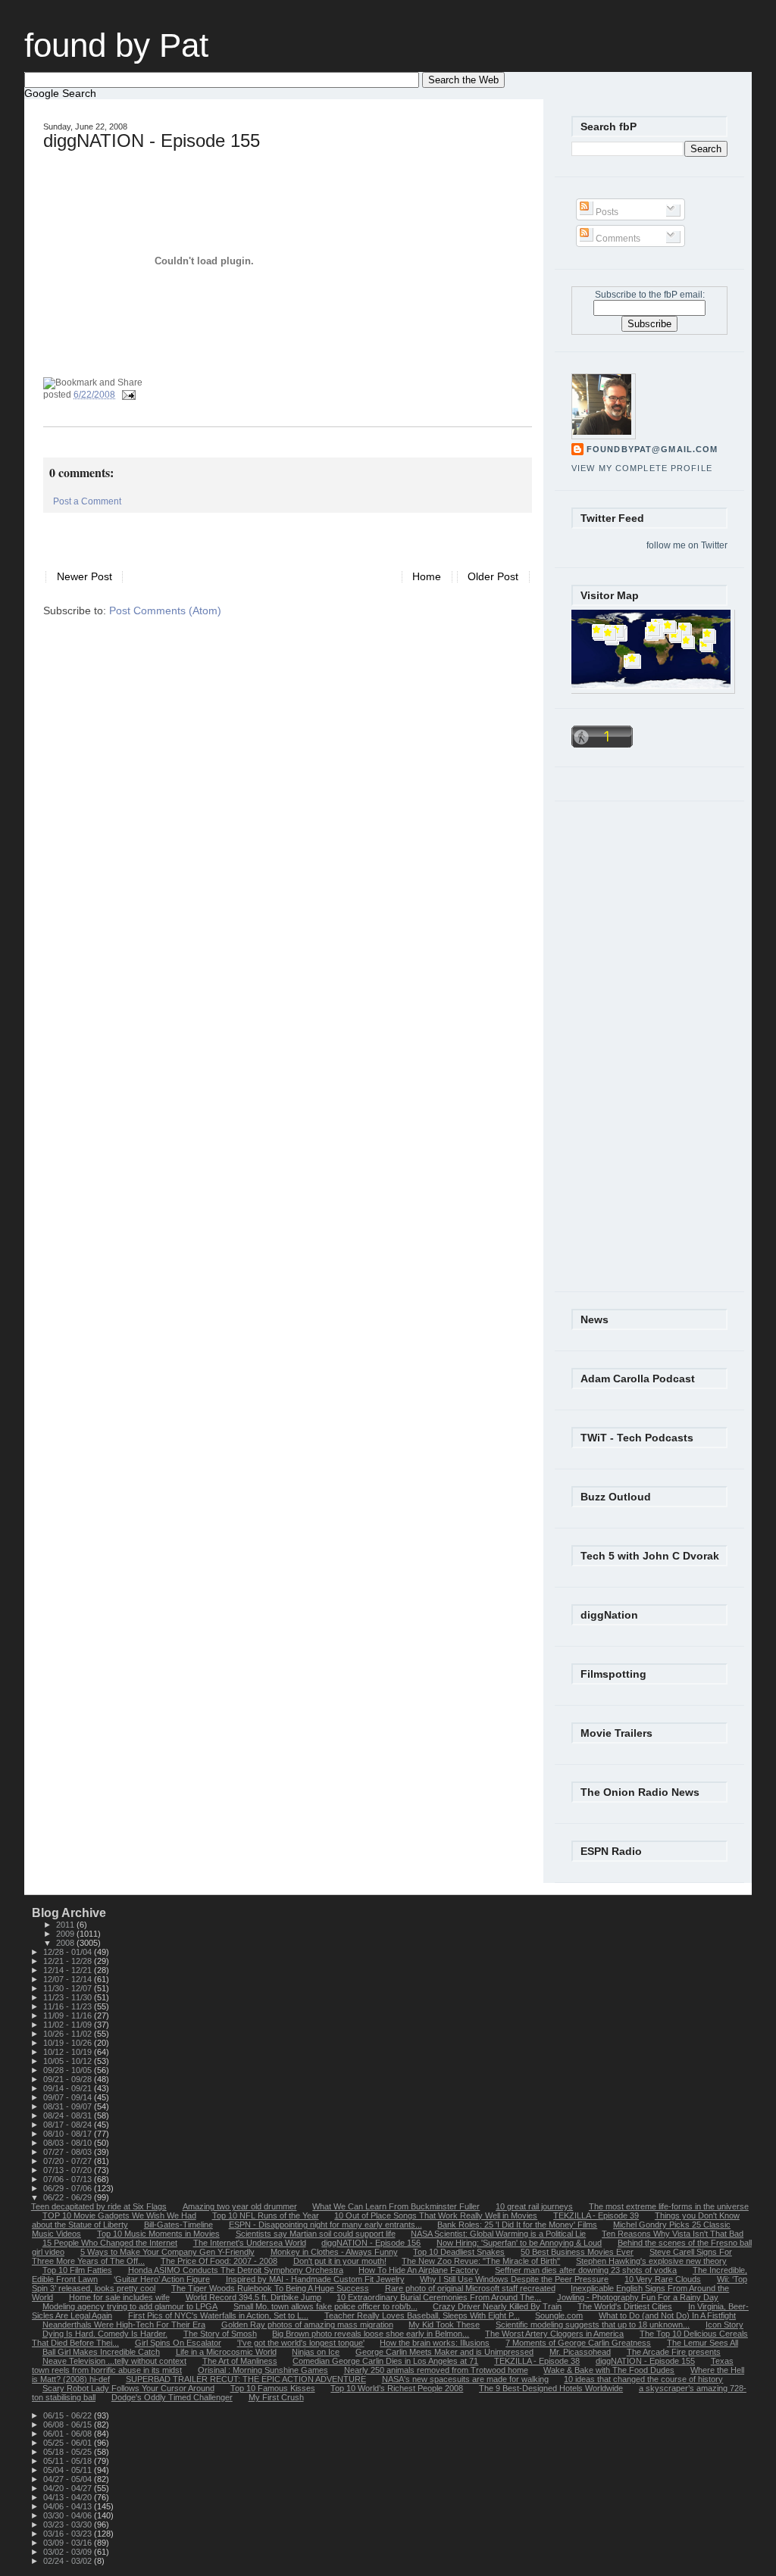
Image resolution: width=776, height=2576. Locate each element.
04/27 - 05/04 (69, 2479)
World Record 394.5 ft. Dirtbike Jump (253, 2297)
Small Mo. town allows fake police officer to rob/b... (325, 2306)
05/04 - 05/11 (69, 2470)
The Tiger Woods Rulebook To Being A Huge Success (270, 2288)
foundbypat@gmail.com (652, 449)
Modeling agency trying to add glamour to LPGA (130, 2306)
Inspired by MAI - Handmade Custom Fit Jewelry (315, 2279)
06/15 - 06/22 (69, 2415)
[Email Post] (127, 395)
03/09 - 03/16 (69, 2543)
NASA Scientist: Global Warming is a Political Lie (498, 2234)
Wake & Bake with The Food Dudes (609, 2370)
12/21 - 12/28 (69, 1961)
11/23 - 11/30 (69, 1997)
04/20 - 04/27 (69, 2488)
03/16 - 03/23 (69, 2534)
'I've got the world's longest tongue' (301, 2343)
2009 (66, 1934)
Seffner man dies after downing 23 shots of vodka (586, 2270)
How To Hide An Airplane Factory (419, 2270)
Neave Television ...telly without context (114, 2361)
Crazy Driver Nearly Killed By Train (497, 2306)
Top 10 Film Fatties (77, 2270)
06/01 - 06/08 (69, 2434)
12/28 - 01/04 (69, 1952)
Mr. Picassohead (580, 2352)
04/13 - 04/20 (69, 2497)
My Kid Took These (444, 2325)
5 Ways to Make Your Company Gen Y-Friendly (167, 2252)
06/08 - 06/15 (69, 2425)
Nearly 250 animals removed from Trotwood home (436, 2370)
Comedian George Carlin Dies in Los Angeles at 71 (385, 2361)
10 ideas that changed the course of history (643, 2379)
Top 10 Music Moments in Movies (158, 2234)
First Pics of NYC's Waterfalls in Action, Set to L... (218, 2315)
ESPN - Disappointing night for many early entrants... (325, 2225)
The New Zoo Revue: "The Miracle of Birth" (481, 2261)
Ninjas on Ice (316, 2352)
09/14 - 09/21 (69, 2088)
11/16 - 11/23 (69, 2006)
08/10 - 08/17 (69, 2134)
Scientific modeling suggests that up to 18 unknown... (593, 2325)
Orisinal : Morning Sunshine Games (263, 2370)
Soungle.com (559, 2315)
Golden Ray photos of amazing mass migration (307, 2325)
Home (427, 577)
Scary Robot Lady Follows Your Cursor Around (128, 2388)
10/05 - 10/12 (69, 2061)
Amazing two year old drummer (240, 2206)
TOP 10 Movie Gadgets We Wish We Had (119, 2215)
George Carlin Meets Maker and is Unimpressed (444, 2352)
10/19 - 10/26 (69, 2043)
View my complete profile (642, 468)
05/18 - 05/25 (69, 2452)
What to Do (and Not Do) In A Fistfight (667, 2315)
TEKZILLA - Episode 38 (537, 2361)
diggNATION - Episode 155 (152, 141)
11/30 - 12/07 (69, 1988)
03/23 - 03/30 (69, 2524)
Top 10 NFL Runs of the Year (266, 2215)
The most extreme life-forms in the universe (669, 2206)
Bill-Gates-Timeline (178, 2225)
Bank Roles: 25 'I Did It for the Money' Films (517, 2225)
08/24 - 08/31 (69, 2115)
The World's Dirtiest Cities (625, 2306)
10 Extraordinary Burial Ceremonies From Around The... (439, 2297)
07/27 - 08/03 (69, 2152)
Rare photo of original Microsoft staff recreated (470, 2288)
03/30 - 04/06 (69, 2515)
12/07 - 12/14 (69, 1979)
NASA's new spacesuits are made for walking (465, 2379)
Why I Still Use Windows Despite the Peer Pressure (514, 2279)
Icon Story (724, 2325)
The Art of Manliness (240, 2361)
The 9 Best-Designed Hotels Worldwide (551, 2388)
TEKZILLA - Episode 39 (596, 2215)
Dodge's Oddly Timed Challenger (172, 2397)
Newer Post (84, 577)
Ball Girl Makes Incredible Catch (101, 2352)
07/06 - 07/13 (69, 2179)
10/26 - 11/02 (69, 2034)
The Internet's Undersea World (250, 2243)
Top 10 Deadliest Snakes (459, 2252)
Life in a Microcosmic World (226, 2352)
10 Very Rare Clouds (663, 2279)
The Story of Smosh (220, 2334)
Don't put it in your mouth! (340, 2261)
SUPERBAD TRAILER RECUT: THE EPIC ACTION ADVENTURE (246, 2379)
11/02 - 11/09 (69, 2025)
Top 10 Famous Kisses (273, 2388)
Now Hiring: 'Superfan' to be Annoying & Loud (519, 2243)
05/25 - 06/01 (69, 2443)
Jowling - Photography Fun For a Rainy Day (638, 2297)
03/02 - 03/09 (69, 2552)
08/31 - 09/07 (69, 2106)
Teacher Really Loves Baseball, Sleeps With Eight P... (422, 2315)
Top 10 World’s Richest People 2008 (397, 2388)
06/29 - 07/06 (69, 2188)
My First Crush (276, 2397)
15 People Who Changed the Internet (110, 2243)
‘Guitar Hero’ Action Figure (162, 2279)
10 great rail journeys (534, 2206)
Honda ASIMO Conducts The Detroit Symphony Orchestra (236, 2270)
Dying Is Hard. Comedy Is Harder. (105, 2334)
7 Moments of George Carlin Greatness (578, 2343)
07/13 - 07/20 (69, 2170)
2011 (66, 1925)
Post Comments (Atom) (165, 611)
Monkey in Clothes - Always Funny (334, 2252)
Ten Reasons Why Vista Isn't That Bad (673, 2234)
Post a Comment (87, 501)
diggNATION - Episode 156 (371, 2243)
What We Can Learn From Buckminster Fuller (396, 2206)
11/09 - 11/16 (69, 2016)
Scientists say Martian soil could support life (316, 2234)
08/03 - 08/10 (69, 2143)
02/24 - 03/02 (69, 2561)
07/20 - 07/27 (69, 2161)
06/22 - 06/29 (69, 2197)
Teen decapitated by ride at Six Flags (99, 2206)
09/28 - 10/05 (69, 2070)
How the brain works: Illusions (435, 2343)
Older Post (493, 577)
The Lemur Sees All (702, 2343)
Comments (617, 239)
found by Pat (116, 45)
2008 (66, 1943)
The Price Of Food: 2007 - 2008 (219, 2261)
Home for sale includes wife (119, 2297)
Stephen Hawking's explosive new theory (651, 2261)
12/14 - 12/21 (69, 1970)
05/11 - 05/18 (69, 2461)
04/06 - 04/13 (69, 2506)
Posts (606, 212)
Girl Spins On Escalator (178, 2343)
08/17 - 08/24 (69, 2125)
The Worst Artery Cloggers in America (554, 2334)
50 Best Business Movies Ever (577, 2252)
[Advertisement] (221, 535)
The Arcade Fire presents (674, 2352)
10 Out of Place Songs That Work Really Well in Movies (436, 2215)
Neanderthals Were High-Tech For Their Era (124, 2325)
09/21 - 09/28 (69, 2079)
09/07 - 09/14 (69, 2097)
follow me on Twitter (687, 545)
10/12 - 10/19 (69, 2052)
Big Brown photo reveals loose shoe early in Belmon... (371, 2334)
